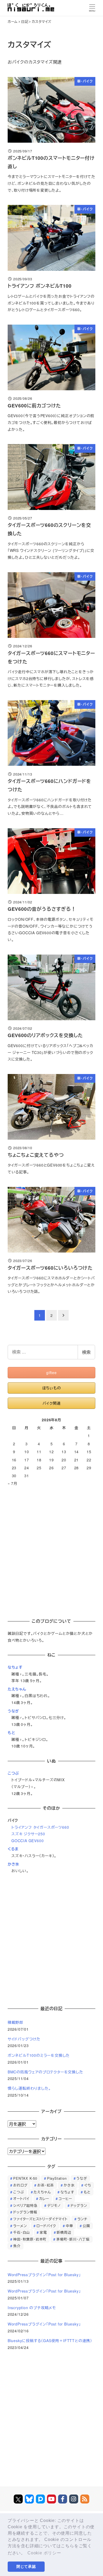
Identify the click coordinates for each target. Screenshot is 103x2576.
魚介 (17, 2246)
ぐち (88, 2185)
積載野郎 (15, 2022)
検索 (86, 1352)
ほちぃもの (52, 1388)
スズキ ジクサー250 (28, 1834)
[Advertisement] (51, 1550)
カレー (44, 2199)
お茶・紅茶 (46, 2185)
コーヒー (65, 2199)
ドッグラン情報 (25, 2212)
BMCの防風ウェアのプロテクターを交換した (45, 2072)
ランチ (82, 2219)
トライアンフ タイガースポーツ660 (40, 1827)
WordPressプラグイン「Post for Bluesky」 (44, 2275)
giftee (51, 1373)
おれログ (20, 2185)
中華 (69, 2226)
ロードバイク (46, 2226)
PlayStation (57, 2178)
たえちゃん (17, 1689)
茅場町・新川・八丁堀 (73, 2239)
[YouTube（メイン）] (51, 2499)
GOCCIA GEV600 (27, 1841)
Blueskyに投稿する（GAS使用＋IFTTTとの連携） (50, 2341)
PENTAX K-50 (25, 2178)
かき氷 (13, 1864)
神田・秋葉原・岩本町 (30, 2239)
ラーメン (20, 2226)
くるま (13, 1849)
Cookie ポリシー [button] (44, 2553)
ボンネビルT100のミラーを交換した (39, 2055)
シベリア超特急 (25, 2205)
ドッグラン (79, 2205)
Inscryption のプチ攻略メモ (32, 2308)
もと (11, 1732)
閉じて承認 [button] (26, 2567)
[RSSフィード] (85, 2499)
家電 (43, 2232)
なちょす (15, 1667)
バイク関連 (52, 1403)
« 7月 (13, 1483)
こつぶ (13, 1773)
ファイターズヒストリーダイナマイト (40, 2219)
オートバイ (21, 2199)
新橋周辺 (64, 2232)
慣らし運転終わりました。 (29, 2088)
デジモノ (54, 2205)
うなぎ (13, 1711)
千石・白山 (22, 2232)
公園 (86, 2226)
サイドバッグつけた (24, 2039)
